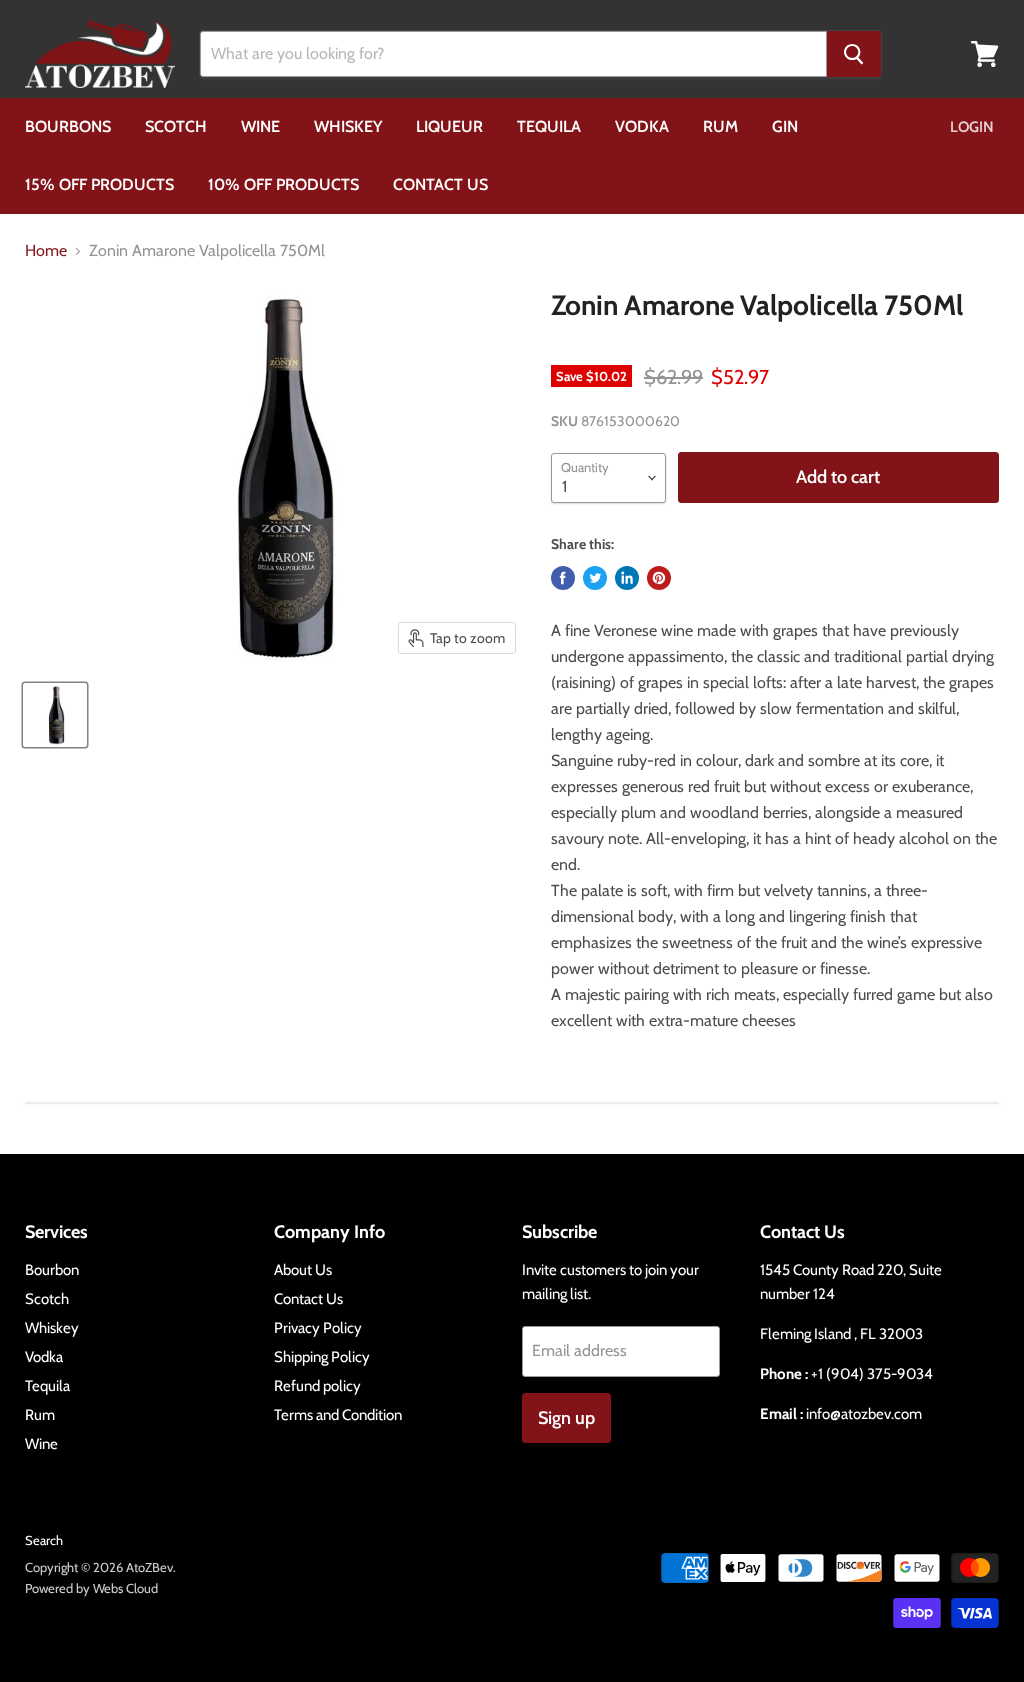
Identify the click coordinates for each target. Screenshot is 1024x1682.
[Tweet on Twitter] (595, 578)
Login (972, 127)
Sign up (566, 1418)
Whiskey (348, 126)
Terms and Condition (338, 1415)
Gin (785, 126)
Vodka (642, 126)
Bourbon (52, 1270)
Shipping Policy (322, 1357)
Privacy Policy (318, 1328)
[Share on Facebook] (563, 578)
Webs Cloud (125, 1588)
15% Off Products (99, 184)
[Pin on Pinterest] (659, 578)
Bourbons (68, 126)
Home (46, 251)
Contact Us (440, 184)
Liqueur (449, 126)
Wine (260, 126)
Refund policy (317, 1386)
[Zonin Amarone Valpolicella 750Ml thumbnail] (55, 715)
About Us (303, 1270)
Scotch (176, 126)
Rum (720, 126)
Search (44, 1540)
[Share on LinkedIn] (627, 578)
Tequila (549, 126)
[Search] (854, 54)
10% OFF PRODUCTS (283, 184)
